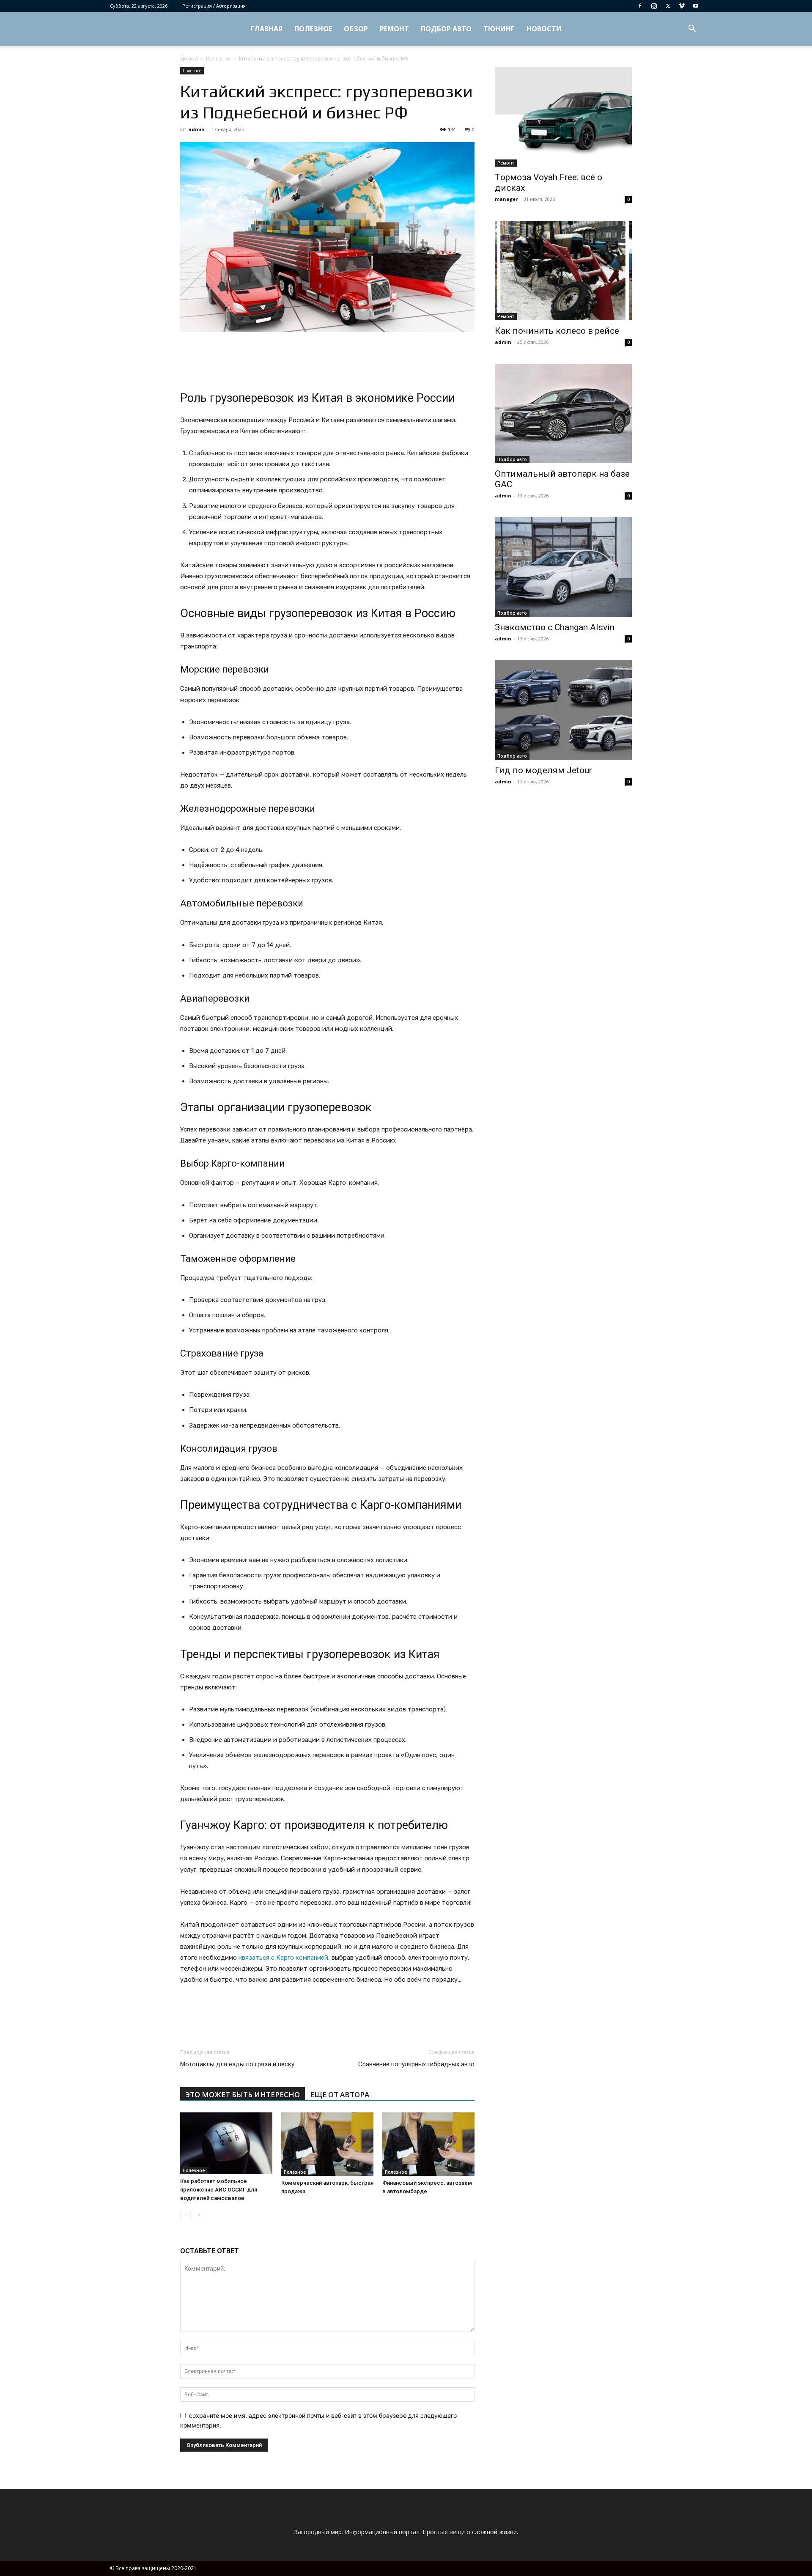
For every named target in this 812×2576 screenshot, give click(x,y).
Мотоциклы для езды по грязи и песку (237, 2064)
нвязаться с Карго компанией (283, 1958)
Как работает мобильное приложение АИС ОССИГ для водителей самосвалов (219, 2190)
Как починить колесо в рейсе (557, 331)
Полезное (313, 29)
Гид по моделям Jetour (543, 770)
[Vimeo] (682, 6)
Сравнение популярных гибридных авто (416, 2064)
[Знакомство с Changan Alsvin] (563, 567)
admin (196, 129)
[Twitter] (668, 6)
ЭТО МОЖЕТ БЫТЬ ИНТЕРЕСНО (243, 2094)
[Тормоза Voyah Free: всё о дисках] (563, 117)
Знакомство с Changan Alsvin (555, 627)
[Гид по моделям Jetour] (563, 710)
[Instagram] (654, 6)
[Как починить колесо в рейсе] (563, 271)
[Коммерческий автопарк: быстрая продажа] (327, 2144)
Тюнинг (499, 29)
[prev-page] (185, 2215)
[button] (692, 29)
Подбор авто (446, 29)
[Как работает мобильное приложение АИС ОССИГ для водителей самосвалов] (226, 2143)
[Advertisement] (327, 356)
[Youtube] (696, 6)
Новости (544, 29)
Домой (189, 59)
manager (506, 199)
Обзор (356, 29)
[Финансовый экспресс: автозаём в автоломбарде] (428, 2144)
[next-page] (199, 2215)
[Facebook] (640, 6)
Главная (266, 29)
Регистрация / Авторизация (214, 6)
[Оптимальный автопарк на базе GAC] (563, 413)
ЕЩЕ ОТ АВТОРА (340, 2094)
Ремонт (394, 29)
